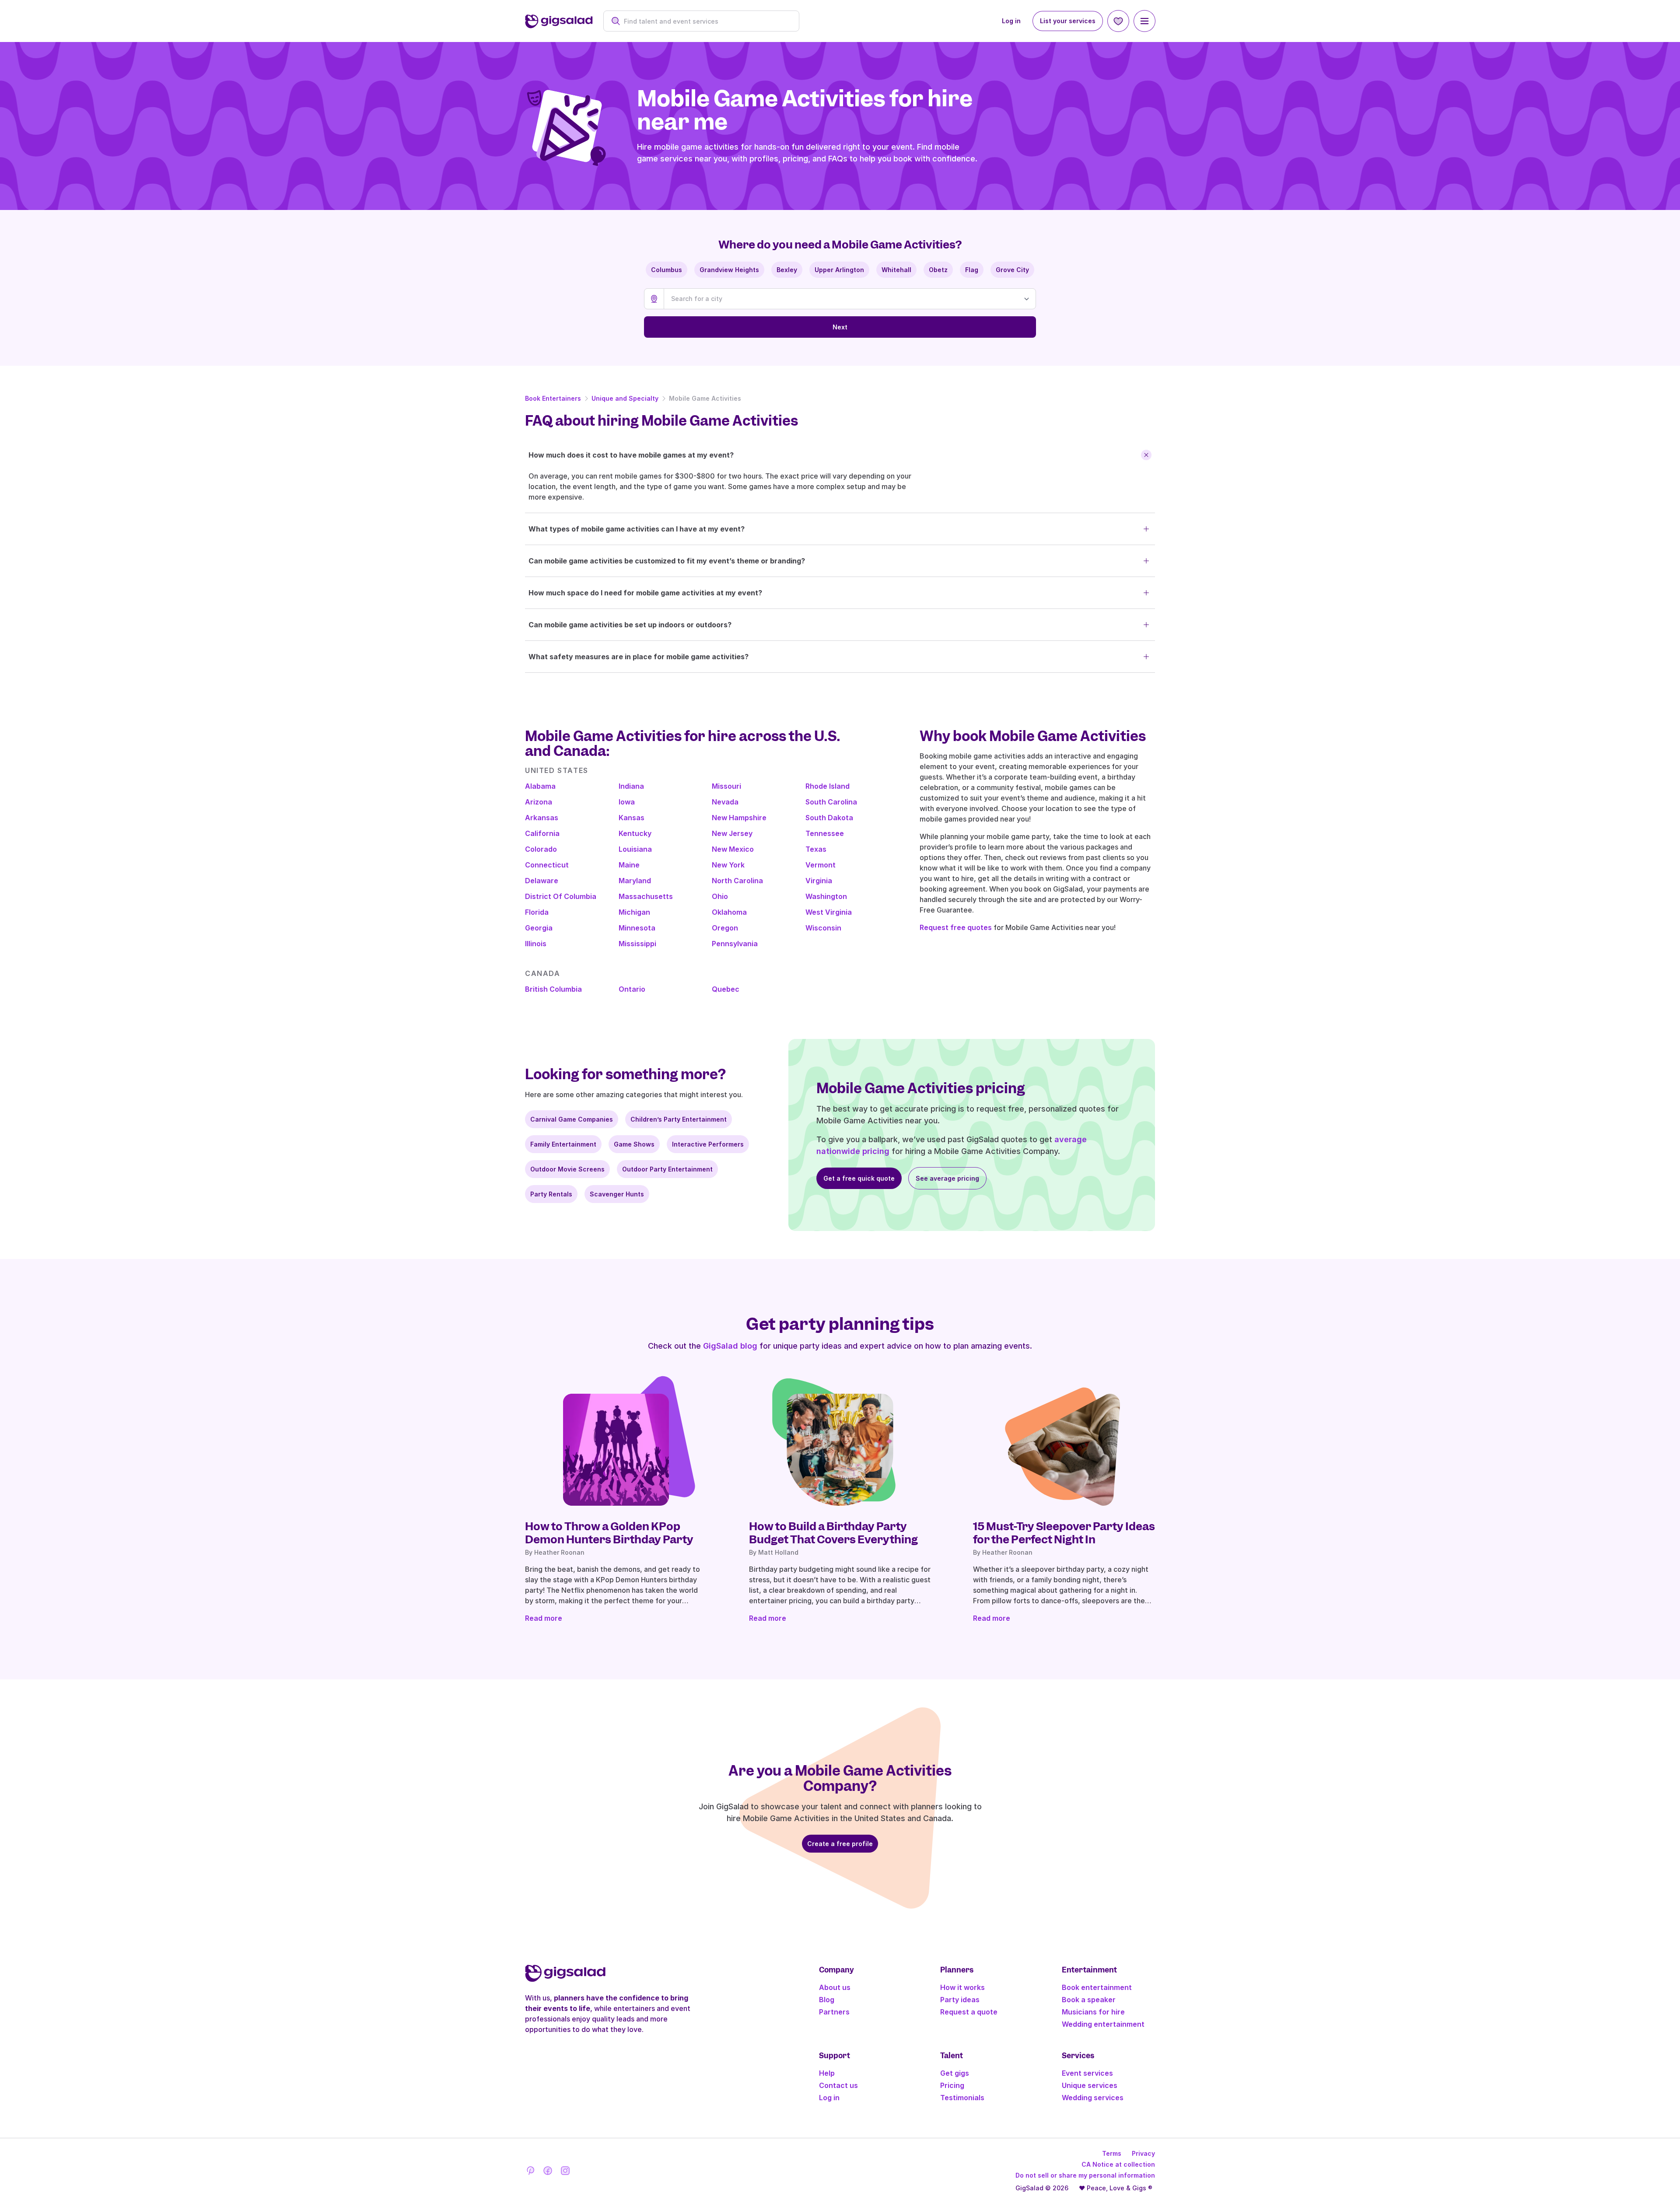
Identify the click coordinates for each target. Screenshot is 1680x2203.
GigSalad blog (730, 1346)
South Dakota (829, 818)
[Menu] (1144, 21)
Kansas (632, 818)
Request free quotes (956, 927)
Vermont (821, 865)
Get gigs (955, 2073)
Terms (1112, 2153)
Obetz (938, 270)
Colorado (541, 849)
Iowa (627, 802)
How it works (962, 1987)
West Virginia (829, 912)
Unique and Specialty (625, 398)
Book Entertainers (553, 398)
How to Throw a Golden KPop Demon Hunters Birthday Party (609, 1533)
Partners (834, 2012)
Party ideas (960, 2000)
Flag (972, 270)
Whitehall (896, 270)
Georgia (539, 928)
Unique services (1090, 2085)
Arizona (539, 802)
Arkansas (542, 818)
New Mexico (733, 849)
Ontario (632, 989)
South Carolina (831, 802)
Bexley (787, 270)
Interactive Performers (708, 1144)
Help (827, 2073)
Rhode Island (828, 786)
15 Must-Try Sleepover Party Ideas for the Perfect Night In (1064, 1533)
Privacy (1143, 2153)
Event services (1087, 2073)
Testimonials (962, 2098)
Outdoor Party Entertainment (667, 1169)
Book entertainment (1097, 1987)
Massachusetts (646, 896)
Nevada (725, 802)
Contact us (838, 2085)
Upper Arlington (839, 270)
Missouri (726, 786)
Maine (629, 865)
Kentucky (635, 833)
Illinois (536, 944)
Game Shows (634, 1144)
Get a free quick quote (859, 1178)
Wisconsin (823, 928)
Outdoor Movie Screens (567, 1169)
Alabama (540, 786)
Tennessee (825, 833)
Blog (827, 2000)
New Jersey (732, 833)
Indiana (631, 786)
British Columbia (553, 989)
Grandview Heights (729, 270)
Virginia (819, 881)
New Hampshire (739, 818)
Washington (826, 896)
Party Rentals (551, 1194)
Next (840, 327)
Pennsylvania (735, 944)
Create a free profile (840, 1844)
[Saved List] (1118, 21)
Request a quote (969, 2012)
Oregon (725, 928)
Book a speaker (1089, 2000)
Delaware (542, 881)
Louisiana (635, 849)
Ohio (720, 896)
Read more (544, 1618)
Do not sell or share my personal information (1085, 2175)
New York (728, 865)
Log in (1011, 21)
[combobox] (706, 21)
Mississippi (637, 944)
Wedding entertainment (1103, 2024)
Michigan (634, 912)
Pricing (952, 2085)
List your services (1068, 21)
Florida (537, 912)
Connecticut (547, 865)
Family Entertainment (563, 1144)
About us (835, 1987)
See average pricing (947, 1178)
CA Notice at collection (1118, 2164)
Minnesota (637, 928)
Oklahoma (729, 912)
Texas (816, 849)
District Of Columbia (561, 896)
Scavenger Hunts (617, 1194)
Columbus (667, 270)
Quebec (726, 989)
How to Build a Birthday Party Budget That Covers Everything (833, 1533)
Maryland (635, 881)
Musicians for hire (1093, 2012)
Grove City (1012, 270)
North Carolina (737, 881)
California (542, 833)
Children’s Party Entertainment (679, 1119)
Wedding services (1093, 2098)
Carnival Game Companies (572, 1119)
